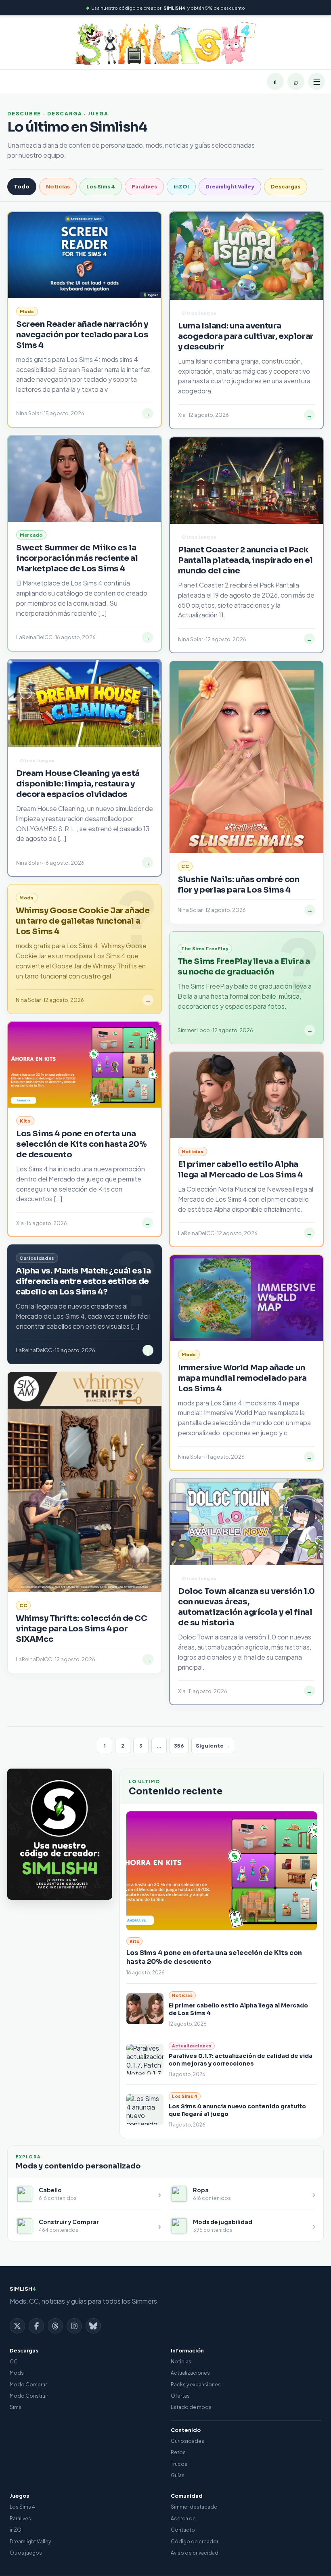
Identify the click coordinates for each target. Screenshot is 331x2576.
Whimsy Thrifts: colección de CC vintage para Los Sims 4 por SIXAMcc (82, 1629)
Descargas (286, 186)
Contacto (183, 2530)
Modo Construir (29, 2396)
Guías (178, 2475)
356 (179, 1746)
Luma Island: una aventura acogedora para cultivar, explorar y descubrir (246, 336)
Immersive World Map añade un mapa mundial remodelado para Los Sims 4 (242, 1378)
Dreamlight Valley (230, 186)
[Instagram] (74, 2326)
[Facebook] (36, 2326)
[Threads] (55, 2326)
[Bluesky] (93, 2326)
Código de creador (195, 2541)
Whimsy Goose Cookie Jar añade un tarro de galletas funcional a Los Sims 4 (83, 921)
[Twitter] (17, 2326)
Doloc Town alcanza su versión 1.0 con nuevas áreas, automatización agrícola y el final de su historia (246, 1607)
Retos (178, 2452)
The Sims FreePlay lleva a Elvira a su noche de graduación (244, 967)
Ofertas (180, 2396)
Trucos (179, 2464)
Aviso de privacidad (195, 2553)
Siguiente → (213, 1746)
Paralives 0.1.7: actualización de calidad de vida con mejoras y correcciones (241, 2060)
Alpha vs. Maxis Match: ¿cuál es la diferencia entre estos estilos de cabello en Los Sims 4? (83, 1281)
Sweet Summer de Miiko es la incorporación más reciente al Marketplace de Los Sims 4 (77, 558)
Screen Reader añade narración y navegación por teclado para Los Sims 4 (82, 335)
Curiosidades (187, 2441)
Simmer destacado (194, 2507)
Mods (17, 2373)
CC (14, 2362)
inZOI (181, 186)
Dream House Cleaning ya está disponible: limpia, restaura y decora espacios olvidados (78, 784)
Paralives (144, 186)
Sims (16, 2407)
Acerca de (183, 2518)
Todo (22, 186)
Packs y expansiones (196, 2385)
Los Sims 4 (101, 186)
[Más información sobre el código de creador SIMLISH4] (60, 1834)
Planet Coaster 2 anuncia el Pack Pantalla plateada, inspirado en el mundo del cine (245, 560)
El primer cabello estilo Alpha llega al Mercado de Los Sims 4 (240, 1170)
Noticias (58, 186)
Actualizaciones (190, 2373)
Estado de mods (191, 2407)
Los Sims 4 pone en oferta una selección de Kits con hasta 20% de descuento (82, 1144)
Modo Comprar (28, 2385)
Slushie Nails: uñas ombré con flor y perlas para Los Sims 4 (238, 885)
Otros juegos (26, 2553)
